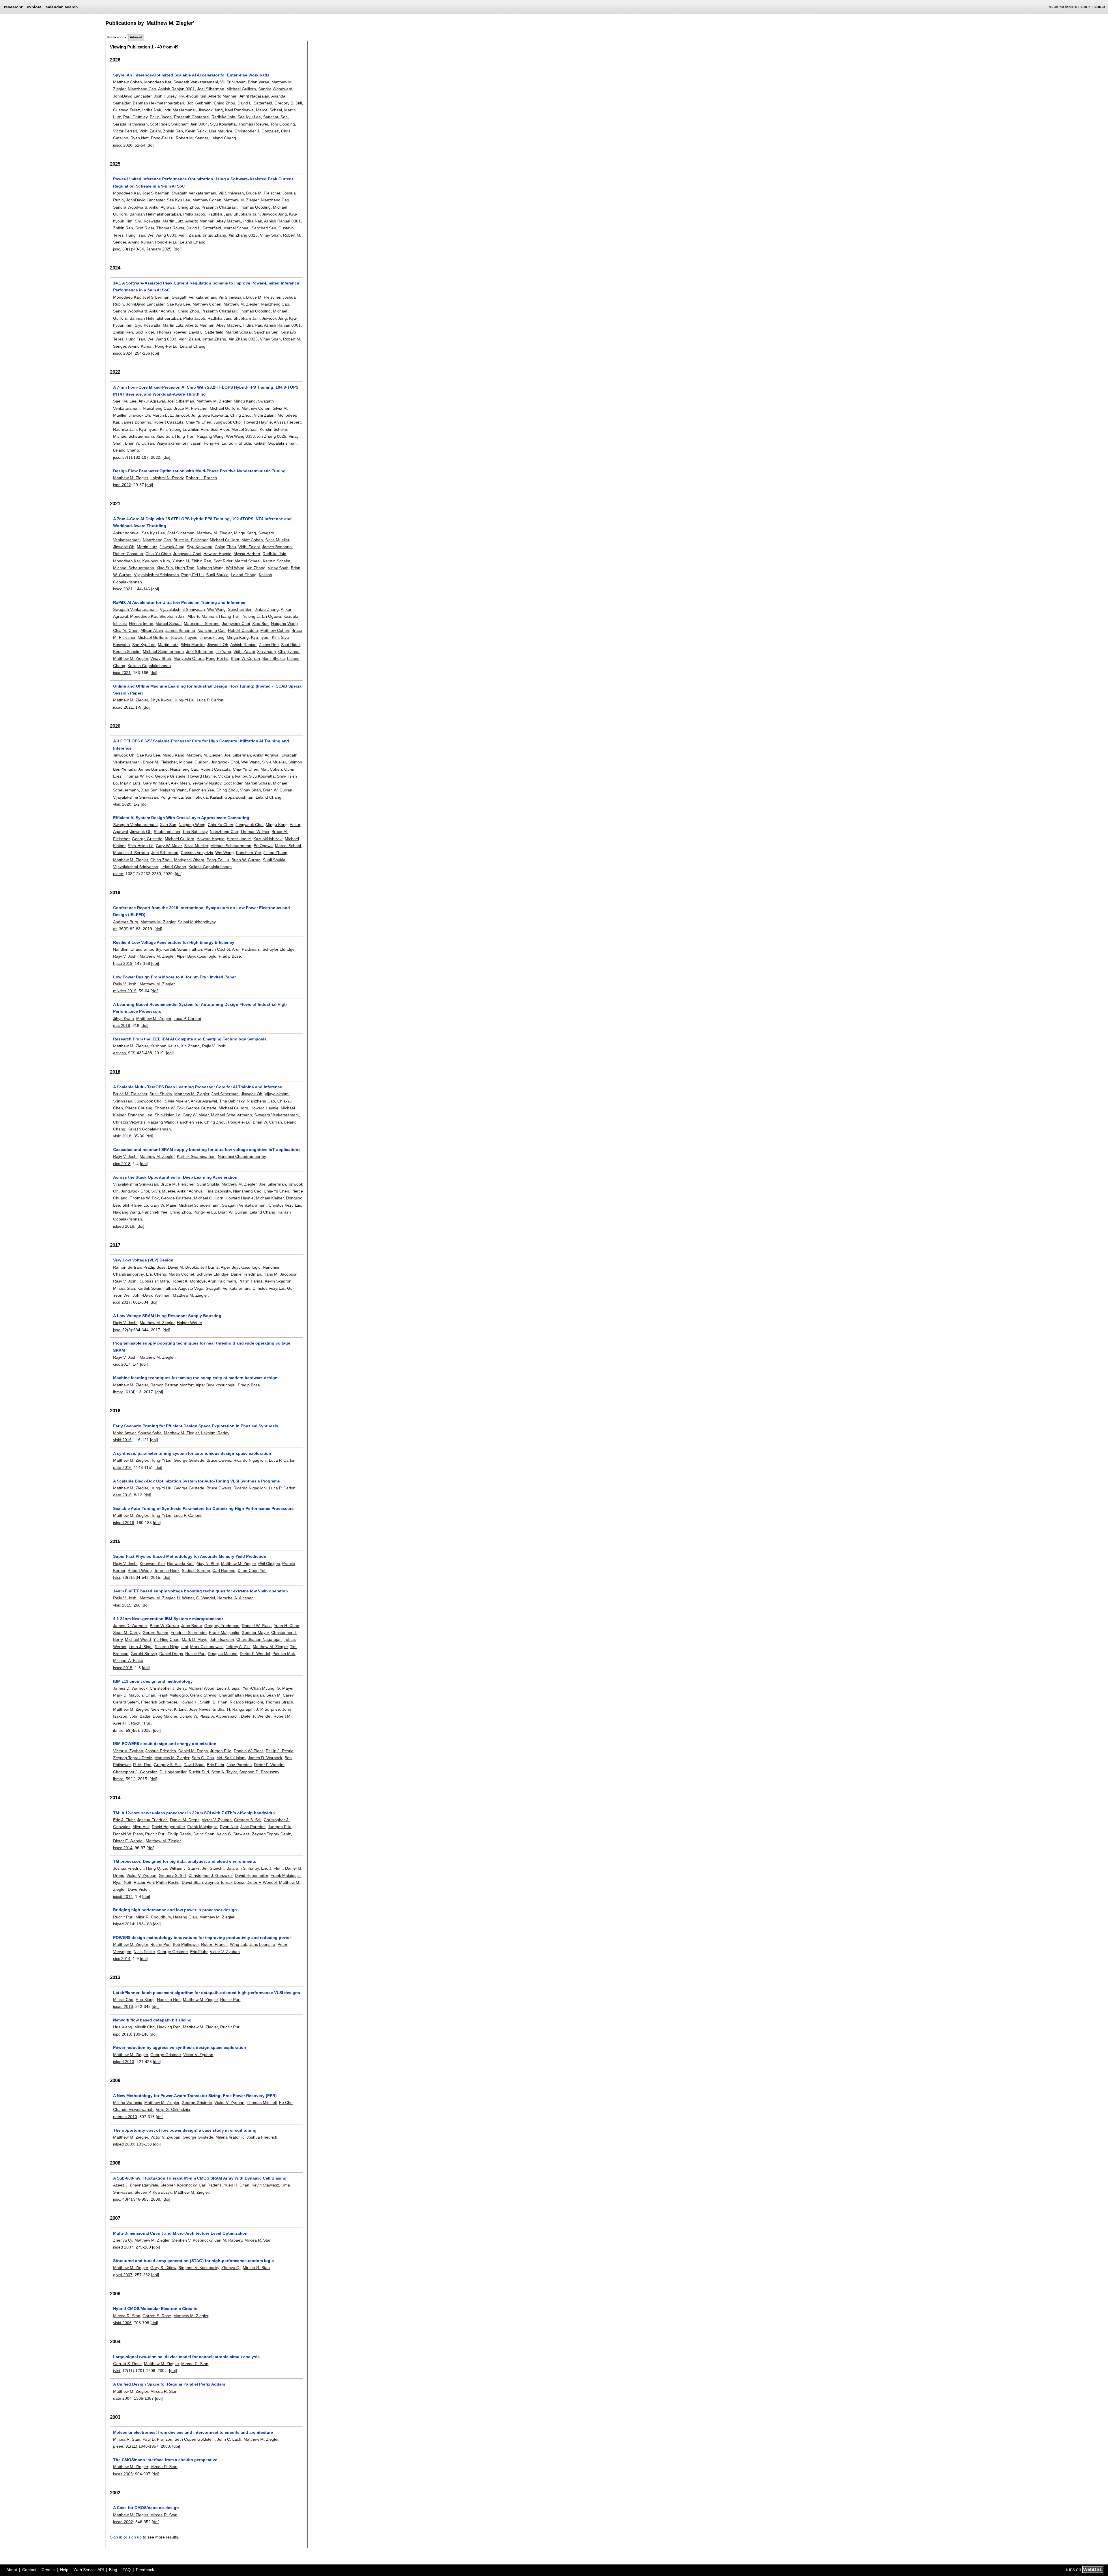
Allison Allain (152, 630)
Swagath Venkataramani (196, 82)
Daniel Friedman (246, 1274)
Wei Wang (235, 568)
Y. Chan (148, 1695)
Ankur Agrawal (162, 207)
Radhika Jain (223, 117)
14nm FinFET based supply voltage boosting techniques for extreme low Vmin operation (201, 1591)
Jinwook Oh (139, 415)
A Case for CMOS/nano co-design (146, 2508)
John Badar (192, 1626)
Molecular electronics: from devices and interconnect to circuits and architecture (193, 2432)
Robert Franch (214, 1944)
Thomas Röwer (170, 228)
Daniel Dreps (171, 1654)
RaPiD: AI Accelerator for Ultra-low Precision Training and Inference (179, 602)
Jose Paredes (239, 1765)
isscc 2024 (123, 353)
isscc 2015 (123, 1668)
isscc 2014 (123, 1848)
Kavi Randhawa (239, 110)
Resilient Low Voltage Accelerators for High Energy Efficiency (174, 942)
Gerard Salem (155, 1633)
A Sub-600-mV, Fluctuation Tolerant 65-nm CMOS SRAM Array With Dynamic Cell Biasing (200, 2178)
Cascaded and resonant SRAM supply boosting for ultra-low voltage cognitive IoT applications (207, 1150)
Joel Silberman (211, 89)
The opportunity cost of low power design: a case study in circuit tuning (185, 2130)
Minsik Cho (123, 2000)
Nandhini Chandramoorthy (137, 949)
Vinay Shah (270, 235)
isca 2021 (122, 673)
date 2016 (122, 1467)
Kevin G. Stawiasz (233, 1834)
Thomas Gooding (255, 207)
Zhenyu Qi (123, 2240)
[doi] (150, 145)
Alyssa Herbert (287, 422)
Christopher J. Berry (168, 1688)
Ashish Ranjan (243, 645)
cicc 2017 (122, 1364)
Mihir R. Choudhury (153, 1917)
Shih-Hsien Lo (141, 846)
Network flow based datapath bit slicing (152, 2020)
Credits (48, 2570)
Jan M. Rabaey (228, 2240)
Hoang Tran (230, 616)
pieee (118, 874)
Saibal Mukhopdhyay (197, 922)
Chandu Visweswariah (133, 2109)
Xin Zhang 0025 (243, 235)
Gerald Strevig (144, 1654)
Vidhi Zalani (150, 131)
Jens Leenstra (262, 1944)
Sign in (1085, 7)
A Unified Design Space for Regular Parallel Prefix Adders (169, 2384)
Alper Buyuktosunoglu (196, 956)
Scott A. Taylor (224, 1772)
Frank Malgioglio (224, 1633)
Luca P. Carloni (210, 700)
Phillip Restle (179, 1834)
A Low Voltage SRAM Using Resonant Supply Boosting (167, 1316)
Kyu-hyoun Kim (192, 96)
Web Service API (89, 2570)
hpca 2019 (123, 963)
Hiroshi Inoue (141, 624)
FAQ (127, 2570)
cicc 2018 (122, 1164)
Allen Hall (141, 1827)
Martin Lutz (173, 221)
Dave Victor (138, 1889)
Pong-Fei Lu (162, 138)
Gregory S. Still (288, 103)
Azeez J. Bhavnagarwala (136, 2185)
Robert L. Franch (201, 478)
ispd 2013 (122, 2034)
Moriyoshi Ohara (189, 658)
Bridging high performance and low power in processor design (175, 1910)
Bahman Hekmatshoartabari (158, 103)
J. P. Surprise (268, 1709)
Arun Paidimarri (246, 949)
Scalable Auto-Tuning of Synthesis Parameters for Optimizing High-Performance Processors (203, 1508)
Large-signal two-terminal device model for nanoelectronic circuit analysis (186, 2357)
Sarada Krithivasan (130, 124)
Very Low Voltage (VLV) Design (143, 1260)
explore (34, 7)
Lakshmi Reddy (215, 1433)
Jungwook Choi (228, 422)
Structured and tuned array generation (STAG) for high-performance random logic (193, 2261)
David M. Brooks (183, 1267)
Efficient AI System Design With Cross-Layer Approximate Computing (181, 818)
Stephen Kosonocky (178, 2185)
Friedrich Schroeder (189, 1633)
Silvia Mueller (277, 540)
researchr (13, 7)
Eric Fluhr (216, 1765)
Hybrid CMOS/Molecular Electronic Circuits (155, 2309)
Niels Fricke (161, 1709)
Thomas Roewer (253, 124)
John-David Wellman (152, 1295)
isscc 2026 (123, 145)
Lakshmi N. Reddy (167, 478)
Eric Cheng (156, 1274)
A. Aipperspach (225, 1716)
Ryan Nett (140, 138)
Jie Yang (223, 652)
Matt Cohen (252, 540)
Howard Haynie (258, 422)
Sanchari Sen (275, 117)
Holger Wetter (189, 1323)
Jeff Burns (209, 1267)
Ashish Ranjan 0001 (176, 89)
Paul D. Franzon (157, 2439)
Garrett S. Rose (157, 2316)
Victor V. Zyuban (128, 1751)
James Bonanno (136, 422)
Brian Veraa (259, 82)
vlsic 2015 (122, 1605)
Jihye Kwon (161, 700)
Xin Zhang (256, 568)
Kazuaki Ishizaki (268, 839)
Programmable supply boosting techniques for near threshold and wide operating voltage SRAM (202, 1347)
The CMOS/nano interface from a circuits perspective (165, 2460)
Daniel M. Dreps (193, 1751)
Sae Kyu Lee (249, 117)
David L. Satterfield (255, 103)
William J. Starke (185, 1868)
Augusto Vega (191, 1288)
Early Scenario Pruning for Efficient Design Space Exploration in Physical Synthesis (196, 1426)
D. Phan (220, 1702)
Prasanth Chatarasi (192, 117)
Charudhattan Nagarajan (259, 1639)
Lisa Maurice (221, 131)
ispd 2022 (122, 485)
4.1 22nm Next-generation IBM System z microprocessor (168, 1619)
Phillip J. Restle (280, 1751)
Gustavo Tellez (127, 110)
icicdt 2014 (123, 1897)
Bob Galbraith (199, 103)
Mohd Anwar (124, 1433)
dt (115, 929)
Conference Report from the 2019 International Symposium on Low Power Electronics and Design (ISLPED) (202, 911)
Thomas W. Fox (138, 776)
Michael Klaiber (270, 1198)
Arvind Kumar (140, 242)
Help (64, 2570)
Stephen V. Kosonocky (192, 2240)
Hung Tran (135, 235)
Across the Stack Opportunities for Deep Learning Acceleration (175, 1177)
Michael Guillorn (241, 89)
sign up (135, 2537)
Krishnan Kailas (164, 1046)
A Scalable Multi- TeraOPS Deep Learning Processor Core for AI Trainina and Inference (198, 1087)
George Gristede (170, 776)
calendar (54, 7)
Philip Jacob (161, 117)
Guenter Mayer (255, 1633)
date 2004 (122, 2398)
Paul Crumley (135, 117)
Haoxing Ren (169, 2000)
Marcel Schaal (269, 110)
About (12, 2570)
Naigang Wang (210, 436)
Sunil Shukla (240, 443)
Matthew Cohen (128, 82)
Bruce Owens (219, 1460)
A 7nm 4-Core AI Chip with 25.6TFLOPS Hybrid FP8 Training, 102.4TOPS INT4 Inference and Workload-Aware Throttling (202, 522)
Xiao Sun (165, 436)
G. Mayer (285, 1688)
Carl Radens (224, 1570)
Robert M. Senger (192, 138)
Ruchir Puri (195, 1654)
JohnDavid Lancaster (132, 96)
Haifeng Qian (185, 1917)
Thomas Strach (279, 1702)
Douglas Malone (223, 1654)
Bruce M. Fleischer (263, 193)
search (71, 7)
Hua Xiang (145, 2000)
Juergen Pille (280, 1827)
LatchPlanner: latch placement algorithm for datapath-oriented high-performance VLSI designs (207, 1993)
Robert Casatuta (169, 422)
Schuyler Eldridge (279, 949)
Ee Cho (286, 2103)
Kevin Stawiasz (265, 2185)
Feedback (145, 2570)
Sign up (1100, 7)
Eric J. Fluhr (124, 1820)
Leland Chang (223, 138)
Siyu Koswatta (223, 124)
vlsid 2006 (122, 2323)
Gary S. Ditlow (163, 2268)
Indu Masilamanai (179, 110)
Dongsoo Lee (140, 1115)
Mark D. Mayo (195, 1639)
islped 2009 (124, 2144)
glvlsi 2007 (123, 2275)
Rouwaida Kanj (181, 1564)
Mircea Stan (124, 1288)
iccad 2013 (123, 2006)
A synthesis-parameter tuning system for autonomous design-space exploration (192, 1453)
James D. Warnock (130, 1626)
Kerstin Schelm (273, 429)
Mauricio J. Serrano (202, 624)
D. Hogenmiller (173, 1772)
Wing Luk (238, 1944)
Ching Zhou (224, 103)
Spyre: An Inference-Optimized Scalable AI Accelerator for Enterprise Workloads (191, 75)
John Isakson (222, 1639)
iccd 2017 (122, 1302)
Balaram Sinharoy (243, 1868)
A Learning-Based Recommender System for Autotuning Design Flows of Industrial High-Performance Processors (201, 1008)
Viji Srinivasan (233, 82)
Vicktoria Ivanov (232, 776)
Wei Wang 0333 (162, 235)
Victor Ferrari (125, 131)
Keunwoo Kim (152, 1564)
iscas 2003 (123, 2474)
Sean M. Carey (127, 1633)
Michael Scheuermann (134, 436)
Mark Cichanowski (207, 1647)
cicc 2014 (122, 1959)
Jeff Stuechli (213, 1868)
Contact (29, 2570)
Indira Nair (152, 110)
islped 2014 (124, 1924)
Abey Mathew (229, 221)
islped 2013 (124, 2062)
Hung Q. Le (157, 1868)
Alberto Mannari (223, 96)
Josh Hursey (165, 96)
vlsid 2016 (122, 1440)
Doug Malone (165, 1716)
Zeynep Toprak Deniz (133, 1758)
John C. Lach (229, 2439)
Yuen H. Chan (287, 1626)
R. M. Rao (142, 1765)
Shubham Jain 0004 (189, 124)
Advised (136, 37)
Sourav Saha (150, 1433)
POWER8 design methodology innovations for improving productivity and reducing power (202, 1937)
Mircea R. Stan (258, 2240)
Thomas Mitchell (262, 2103)
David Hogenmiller (168, 1827)
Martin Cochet (217, 949)
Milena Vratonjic (128, 2103)
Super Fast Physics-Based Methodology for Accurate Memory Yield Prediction (190, 1556)
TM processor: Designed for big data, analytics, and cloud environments (185, 1861)
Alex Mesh (180, 783)
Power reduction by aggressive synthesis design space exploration (180, 2047)
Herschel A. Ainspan (235, 1598)
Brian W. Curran (140, 443)
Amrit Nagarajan (254, 96)
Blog (113, 2570)
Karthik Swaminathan (183, 949)
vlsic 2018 (122, 1136)
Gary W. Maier (156, 783)
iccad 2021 (123, 707)
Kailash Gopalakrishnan (275, 443)
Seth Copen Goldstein (195, 2439)
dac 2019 (122, 1025)
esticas (119, 1053)
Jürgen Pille (221, 1751)
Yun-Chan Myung (259, 1688)
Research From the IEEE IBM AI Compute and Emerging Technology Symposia (190, 1039)
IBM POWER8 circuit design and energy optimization (165, 1744)
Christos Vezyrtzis (197, 853)
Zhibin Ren (173, 131)
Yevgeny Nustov (207, 783)
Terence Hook (167, 1570)
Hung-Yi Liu (184, 700)
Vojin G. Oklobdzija (173, 2109)
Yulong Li (177, 429)
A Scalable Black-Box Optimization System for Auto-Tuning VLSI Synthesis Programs (196, 1481)
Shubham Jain (247, 214)
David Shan (194, 1765)
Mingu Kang (245, 401)
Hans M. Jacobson (280, 1274)
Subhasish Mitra (154, 1281)
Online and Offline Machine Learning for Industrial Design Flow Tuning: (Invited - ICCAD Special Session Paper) (208, 690)
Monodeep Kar (158, 82)
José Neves (200, 1709)
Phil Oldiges (269, 1564)
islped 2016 (124, 1523)
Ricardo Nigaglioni (250, 1460)
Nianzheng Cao (142, 89)
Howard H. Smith (195, 1702)
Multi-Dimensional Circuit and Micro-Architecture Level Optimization (180, 2233)
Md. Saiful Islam (231, 1758)
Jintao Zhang (214, 235)
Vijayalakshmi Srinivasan (179, 443)
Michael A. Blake (128, 1660)
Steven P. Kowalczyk (153, 2192)
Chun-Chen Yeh (252, 1570)
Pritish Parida (250, 1281)
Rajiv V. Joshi (125, 956)
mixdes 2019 (125, 991)
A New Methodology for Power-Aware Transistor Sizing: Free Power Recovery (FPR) (195, 2096)
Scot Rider (159, 124)
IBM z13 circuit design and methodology (153, 1681)
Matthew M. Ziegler (241, 200)
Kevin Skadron (278, 1281)
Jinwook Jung (210, 110)
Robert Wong (140, 1570)
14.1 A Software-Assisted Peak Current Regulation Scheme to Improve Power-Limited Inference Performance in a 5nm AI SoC (206, 287)
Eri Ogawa (272, 616)
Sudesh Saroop (196, 1570)
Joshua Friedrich (161, 1751)
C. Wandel (206, 1598)
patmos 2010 (125, 2117)
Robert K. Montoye (189, 1281)
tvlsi (117, 1577)
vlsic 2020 (122, 804)
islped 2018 (124, 1226)
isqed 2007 (123, 2247)
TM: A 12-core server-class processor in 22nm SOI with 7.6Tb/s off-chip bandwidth (194, 1813)
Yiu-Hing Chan (166, 1639)
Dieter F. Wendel (255, 1654)
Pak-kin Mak (284, 1654)
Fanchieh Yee (202, 790)
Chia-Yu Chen (199, 422)
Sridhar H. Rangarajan (233, 1709)
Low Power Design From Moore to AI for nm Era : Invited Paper (174, 977)
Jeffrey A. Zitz (238, 1647)
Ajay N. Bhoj (208, 1564)
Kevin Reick (196, 131)
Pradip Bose (230, 956)
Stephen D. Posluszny (259, 1772)
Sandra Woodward (275, 89)
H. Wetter (185, 1598)
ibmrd (118, 1392)
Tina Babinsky (195, 832)
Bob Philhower (186, 1944)
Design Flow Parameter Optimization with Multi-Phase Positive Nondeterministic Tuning (199, 471)
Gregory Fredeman (222, 1626)
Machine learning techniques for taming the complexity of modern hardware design (195, 1378)
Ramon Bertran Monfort (172, 1385)
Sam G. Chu (203, 1758)
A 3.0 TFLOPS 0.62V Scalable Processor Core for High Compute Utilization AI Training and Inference (201, 744)
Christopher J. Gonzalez (257, 131)
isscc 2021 (123, 589)
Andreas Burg (126, 922)
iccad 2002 (123, 2522)
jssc (117, 249)
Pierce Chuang (139, 1108)
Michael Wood (138, 1639)
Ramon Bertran (127, 1267)
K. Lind (180, 1709)
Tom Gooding (283, 124)
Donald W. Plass (257, 1626)
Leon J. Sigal (141, 1647)
